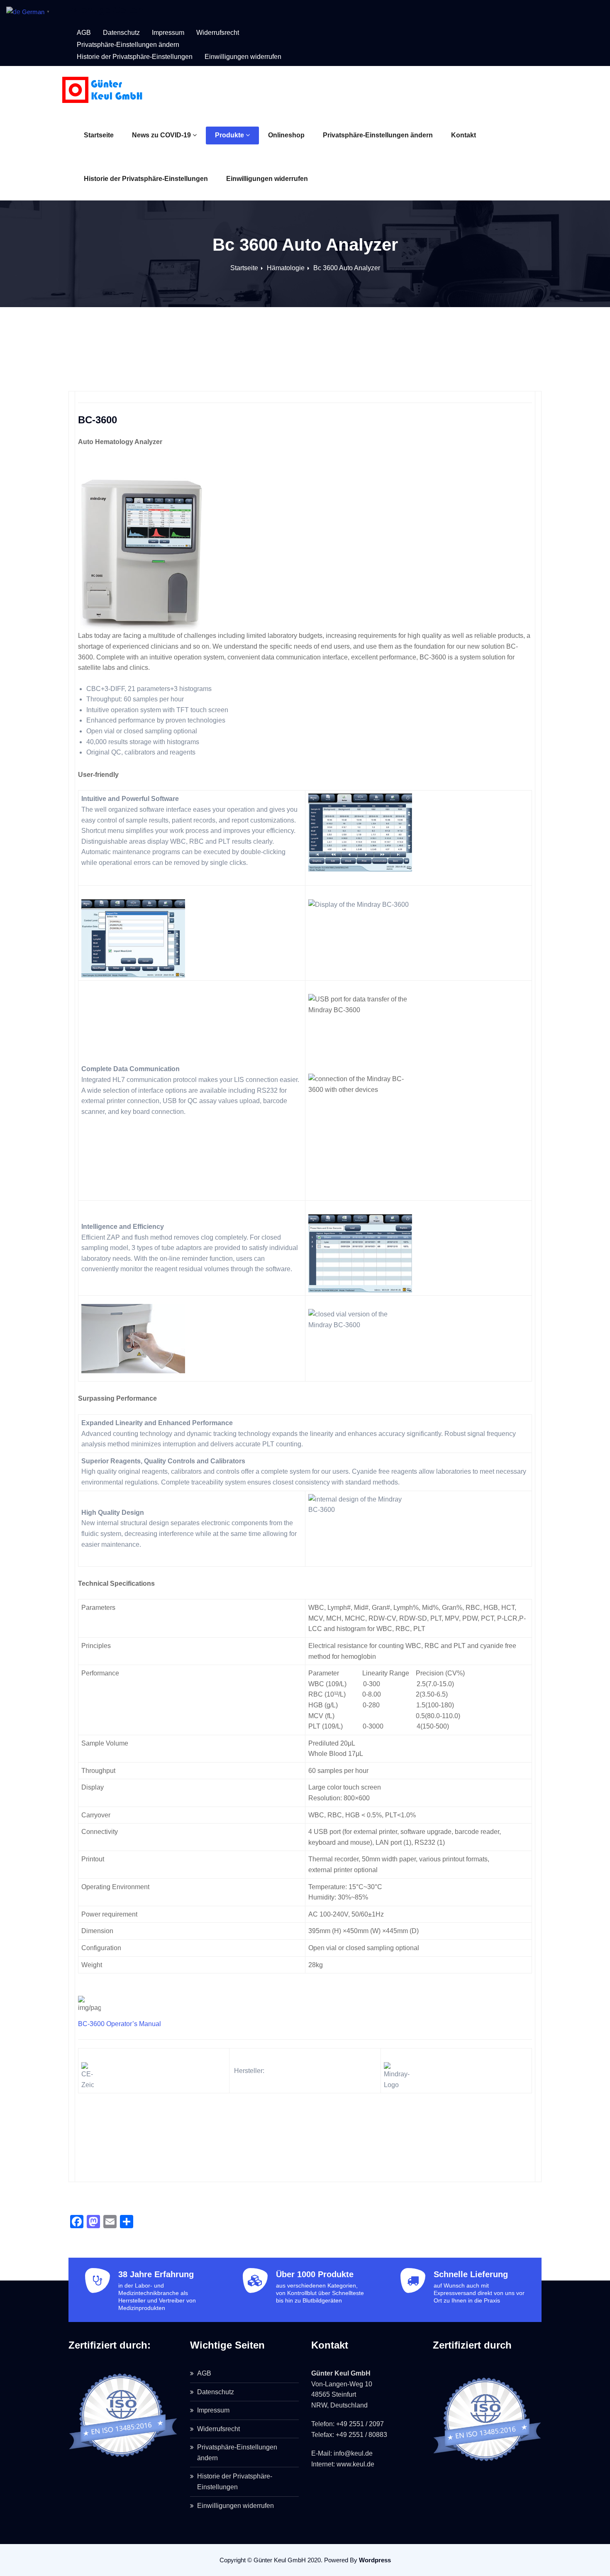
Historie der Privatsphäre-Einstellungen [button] (135, 57)
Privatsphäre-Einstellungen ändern (378, 135)
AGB (84, 33)
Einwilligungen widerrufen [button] (243, 57)
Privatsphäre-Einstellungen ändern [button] (128, 45)
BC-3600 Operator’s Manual (120, 2024)
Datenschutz (121, 33)
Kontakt (464, 135)
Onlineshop (286, 135)
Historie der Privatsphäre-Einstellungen (146, 179)
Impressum (168, 33)
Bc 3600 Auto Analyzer (347, 268)
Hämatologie (286, 268)
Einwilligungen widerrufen (267, 179)
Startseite (99, 135)
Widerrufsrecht (218, 33)
